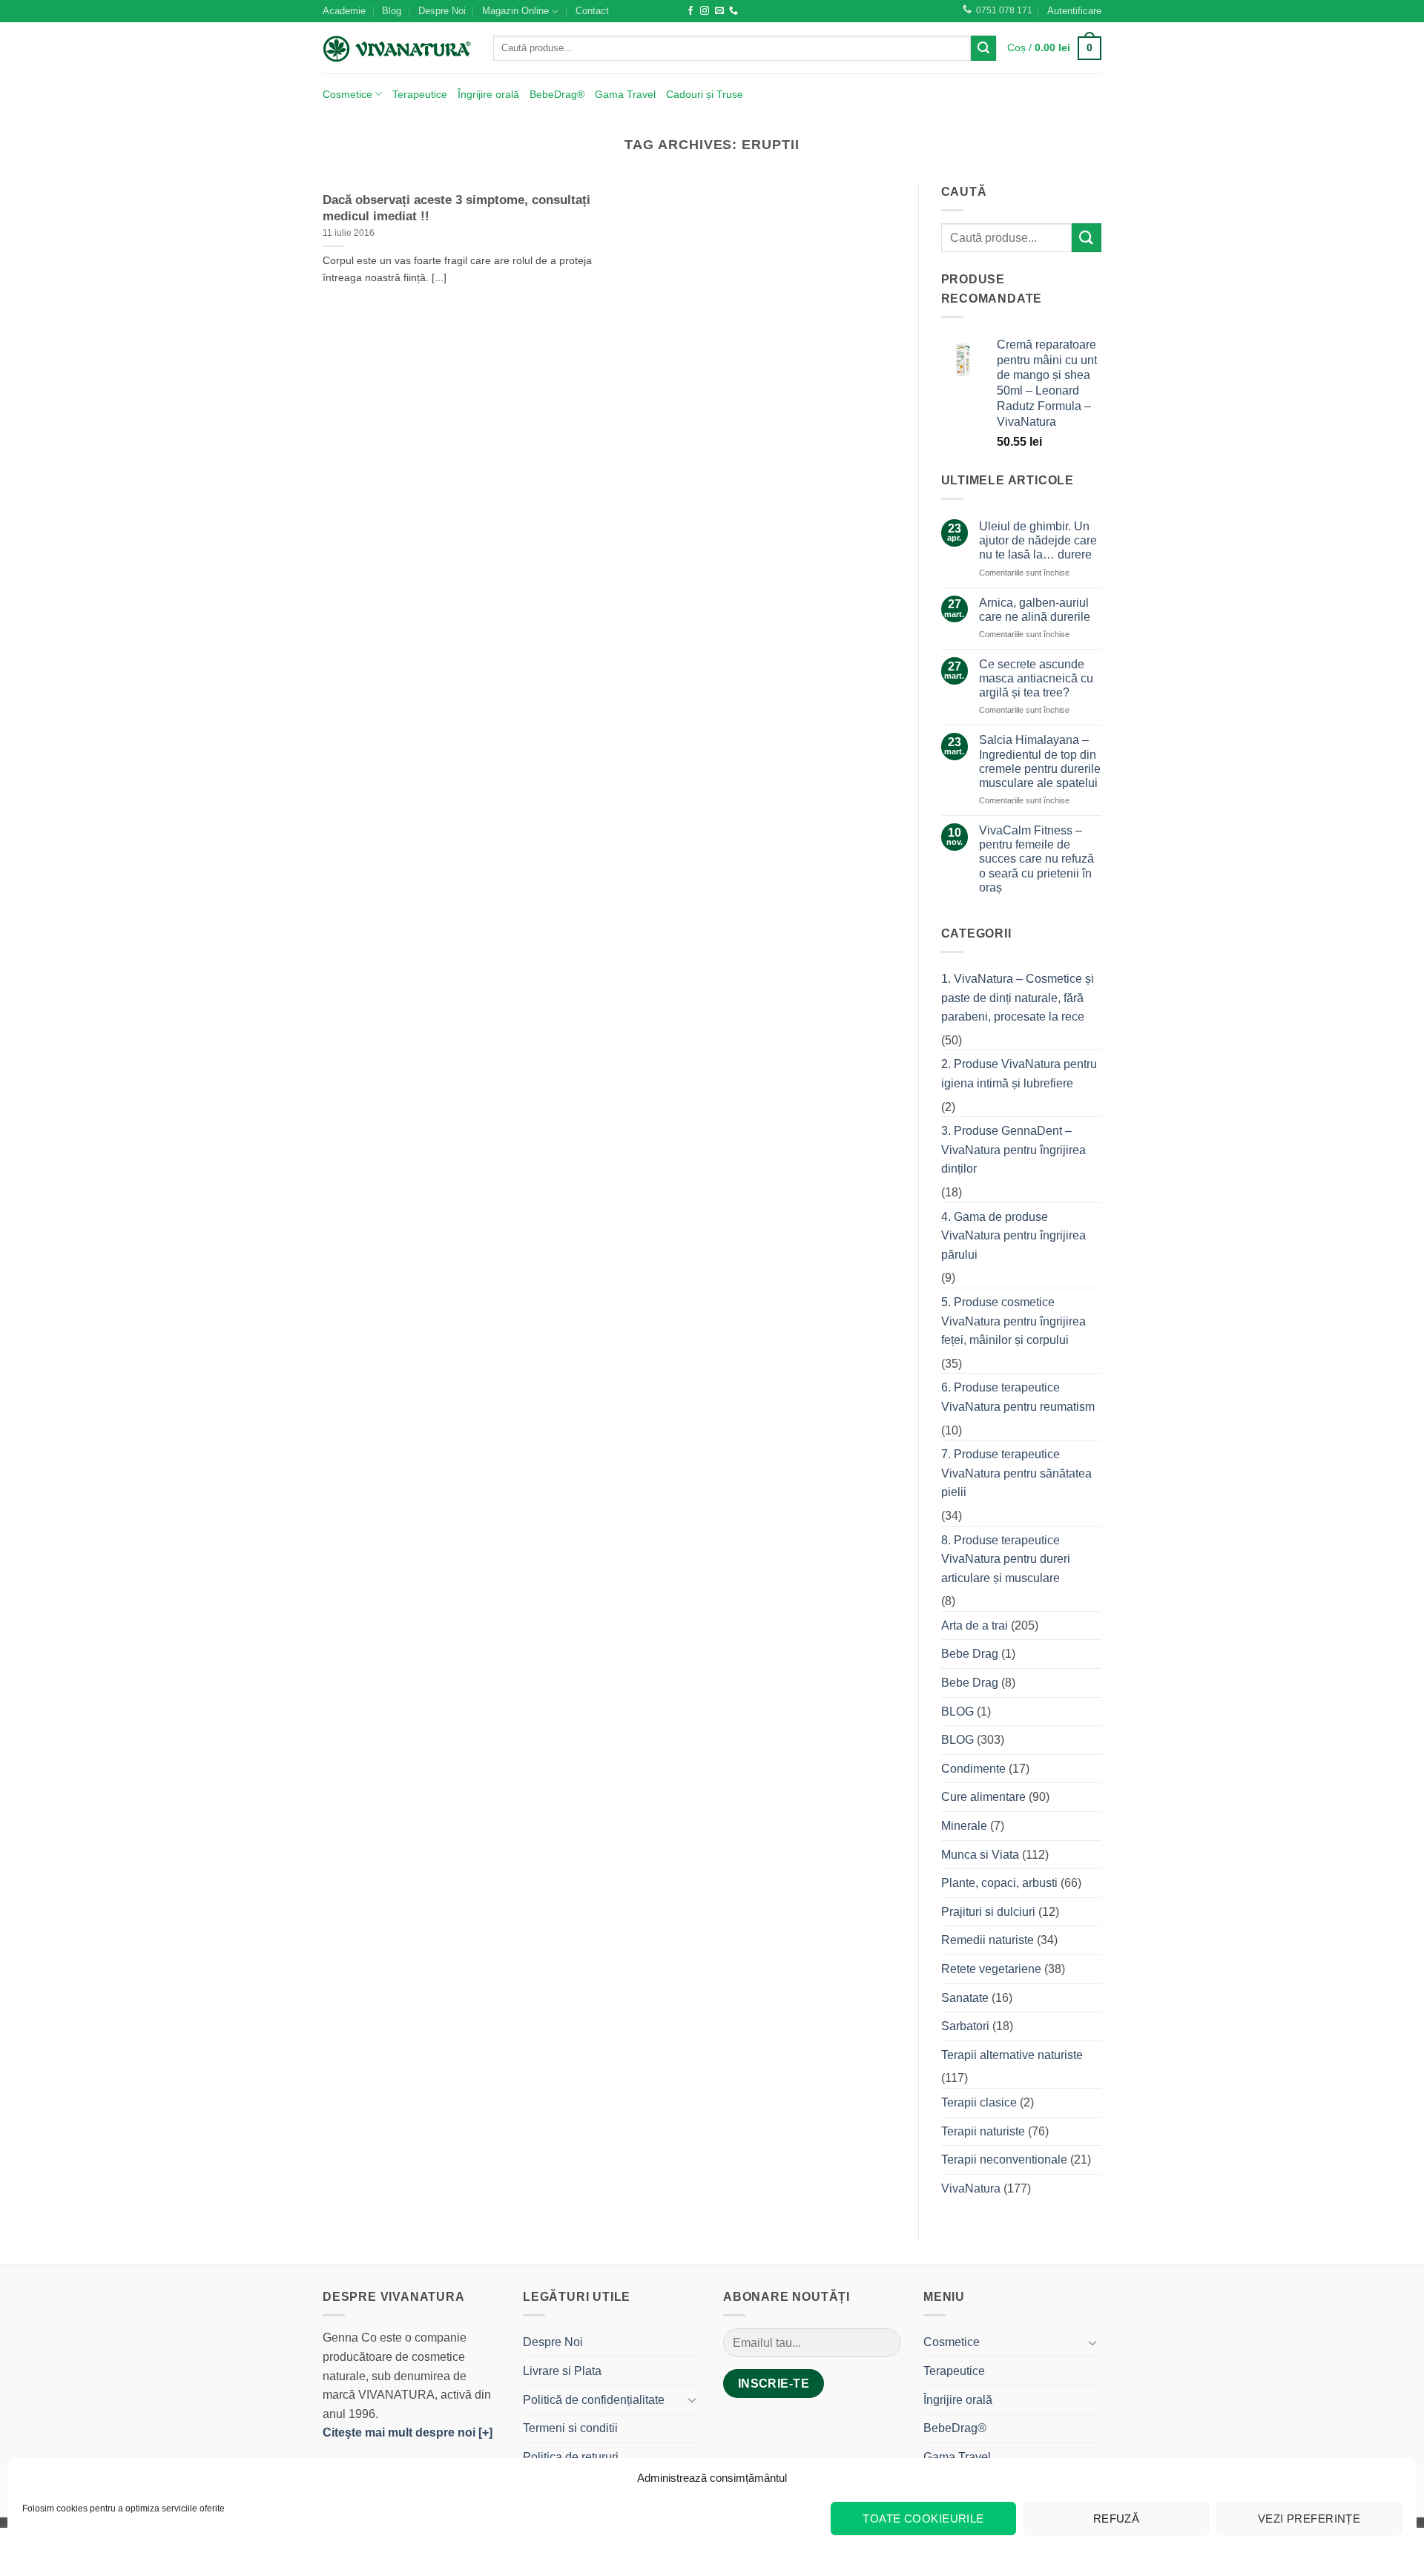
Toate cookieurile (923, 2519)
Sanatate (965, 1998)
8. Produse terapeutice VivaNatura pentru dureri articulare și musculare (1006, 1559)
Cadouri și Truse (705, 94)
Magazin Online (515, 11)
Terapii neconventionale (1004, 2160)
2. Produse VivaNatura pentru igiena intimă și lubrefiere (1019, 1074)
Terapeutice (420, 94)
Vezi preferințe (1309, 2519)
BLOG (957, 1712)
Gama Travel (625, 94)
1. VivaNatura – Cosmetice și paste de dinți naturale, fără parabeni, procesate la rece (1018, 998)
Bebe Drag (970, 1654)
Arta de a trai (975, 1625)
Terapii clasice (979, 2102)
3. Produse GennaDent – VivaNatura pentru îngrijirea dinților (1013, 1150)
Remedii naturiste (988, 1940)
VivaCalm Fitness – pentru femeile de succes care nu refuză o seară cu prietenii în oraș (1036, 859)
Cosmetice (347, 94)
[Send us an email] (719, 11)
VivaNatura (971, 2188)
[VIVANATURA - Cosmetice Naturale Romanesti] (397, 48)
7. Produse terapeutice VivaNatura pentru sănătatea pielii (1016, 1473)
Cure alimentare (983, 1797)
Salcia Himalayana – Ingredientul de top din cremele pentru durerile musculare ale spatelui (1040, 761)
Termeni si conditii (570, 2428)
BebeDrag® (557, 94)
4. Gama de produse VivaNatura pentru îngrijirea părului (1013, 1236)
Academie (344, 11)
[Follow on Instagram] (705, 11)
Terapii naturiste (983, 2131)
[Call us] (734, 11)
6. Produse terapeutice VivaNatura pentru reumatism (1018, 1397)
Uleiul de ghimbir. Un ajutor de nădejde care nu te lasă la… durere (1038, 540)
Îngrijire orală (488, 94)
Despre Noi (442, 11)
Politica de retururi (571, 2457)
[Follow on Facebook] (690, 11)
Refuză (1117, 2519)
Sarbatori (965, 2026)
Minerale (964, 1826)
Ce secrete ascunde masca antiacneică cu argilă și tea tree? (1036, 678)
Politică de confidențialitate (594, 2400)
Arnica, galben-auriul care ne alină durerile (1035, 610)
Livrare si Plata (562, 2371)
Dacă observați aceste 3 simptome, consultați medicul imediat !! (456, 208)
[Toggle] (692, 2399)
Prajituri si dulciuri (988, 1912)
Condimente (973, 1769)
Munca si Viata (980, 1855)
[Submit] (983, 48)
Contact (592, 11)
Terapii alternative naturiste (1012, 2055)
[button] (1074, 11)
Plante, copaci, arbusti (999, 1883)
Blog (392, 11)
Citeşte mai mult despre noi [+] (408, 2432)
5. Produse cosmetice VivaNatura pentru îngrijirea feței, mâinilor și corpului (1013, 1321)
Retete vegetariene (991, 1969)
